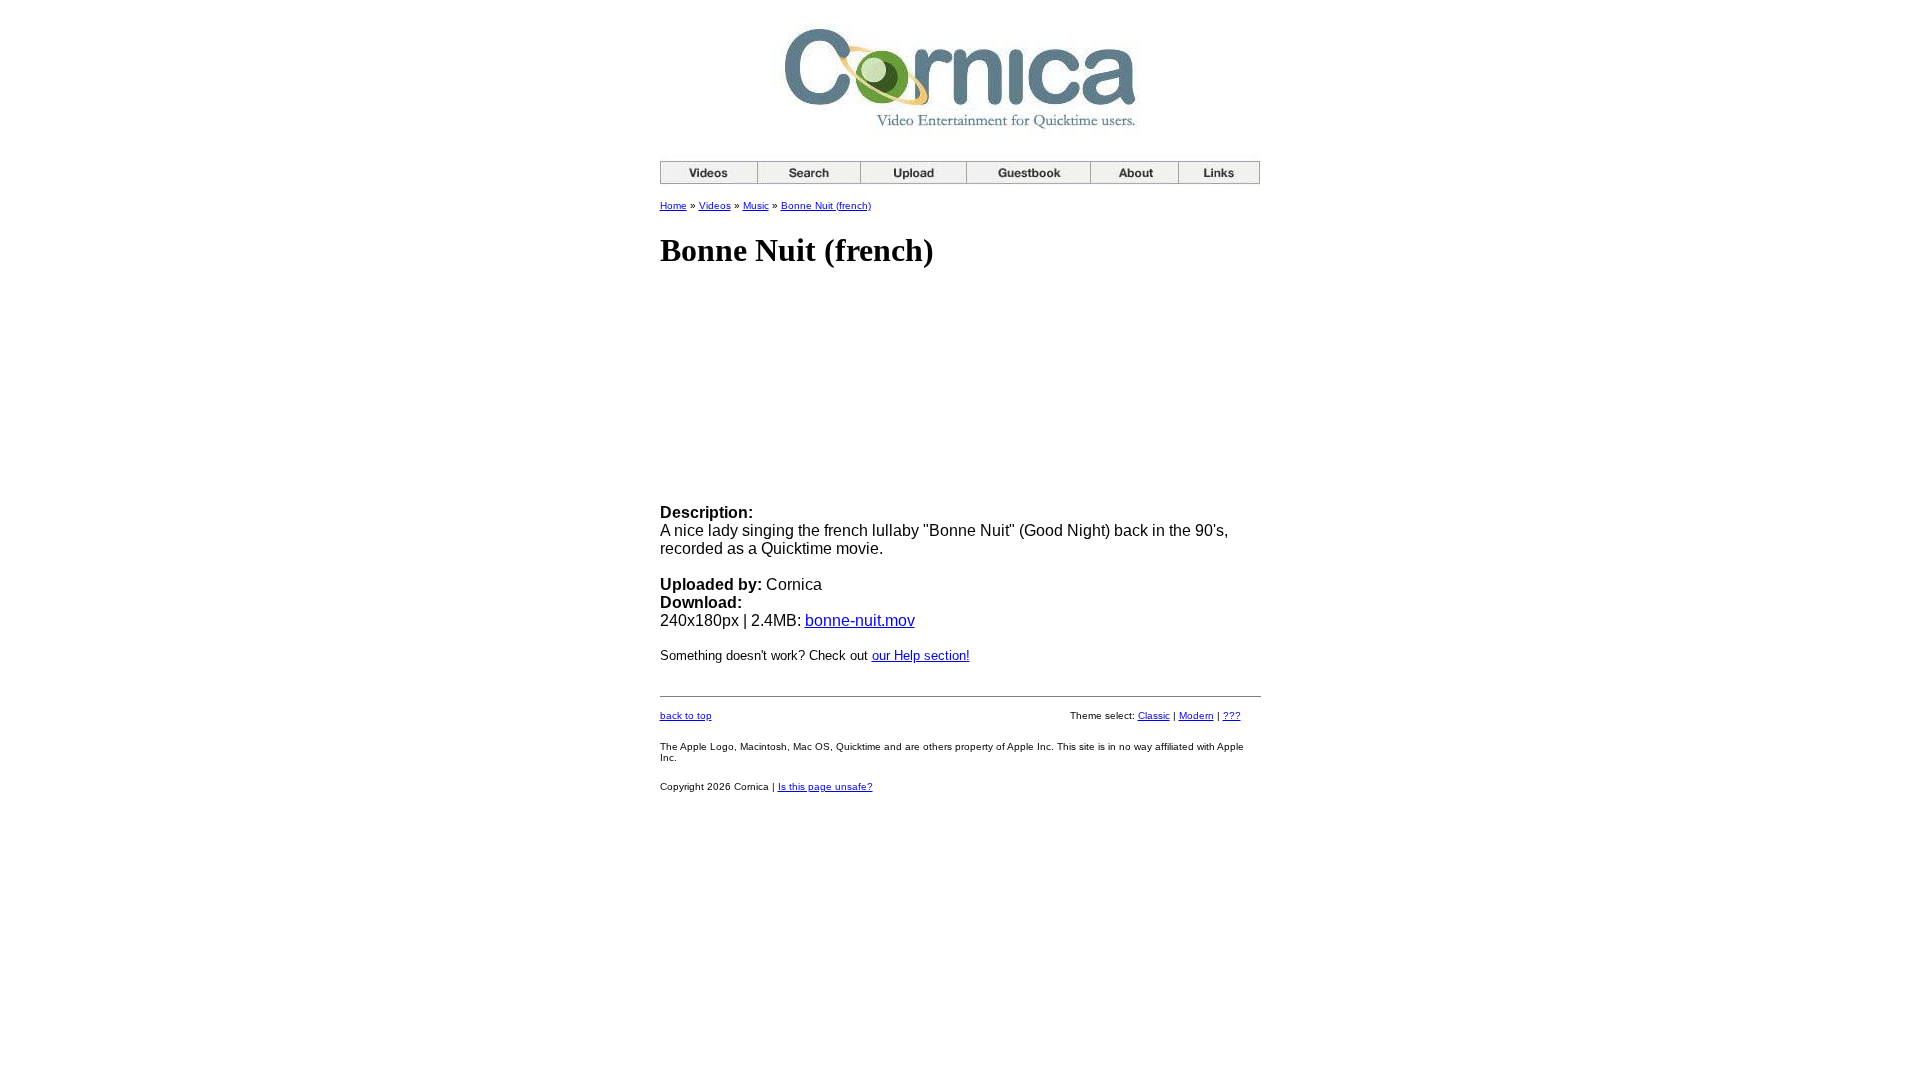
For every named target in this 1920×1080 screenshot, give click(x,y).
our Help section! (921, 655)
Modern (1196, 715)
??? (1232, 715)
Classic (1154, 715)
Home (673, 205)
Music (756, 205)
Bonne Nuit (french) (826, 205)
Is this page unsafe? (825, 786)
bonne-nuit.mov (860, 620)
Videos (715, 205)
